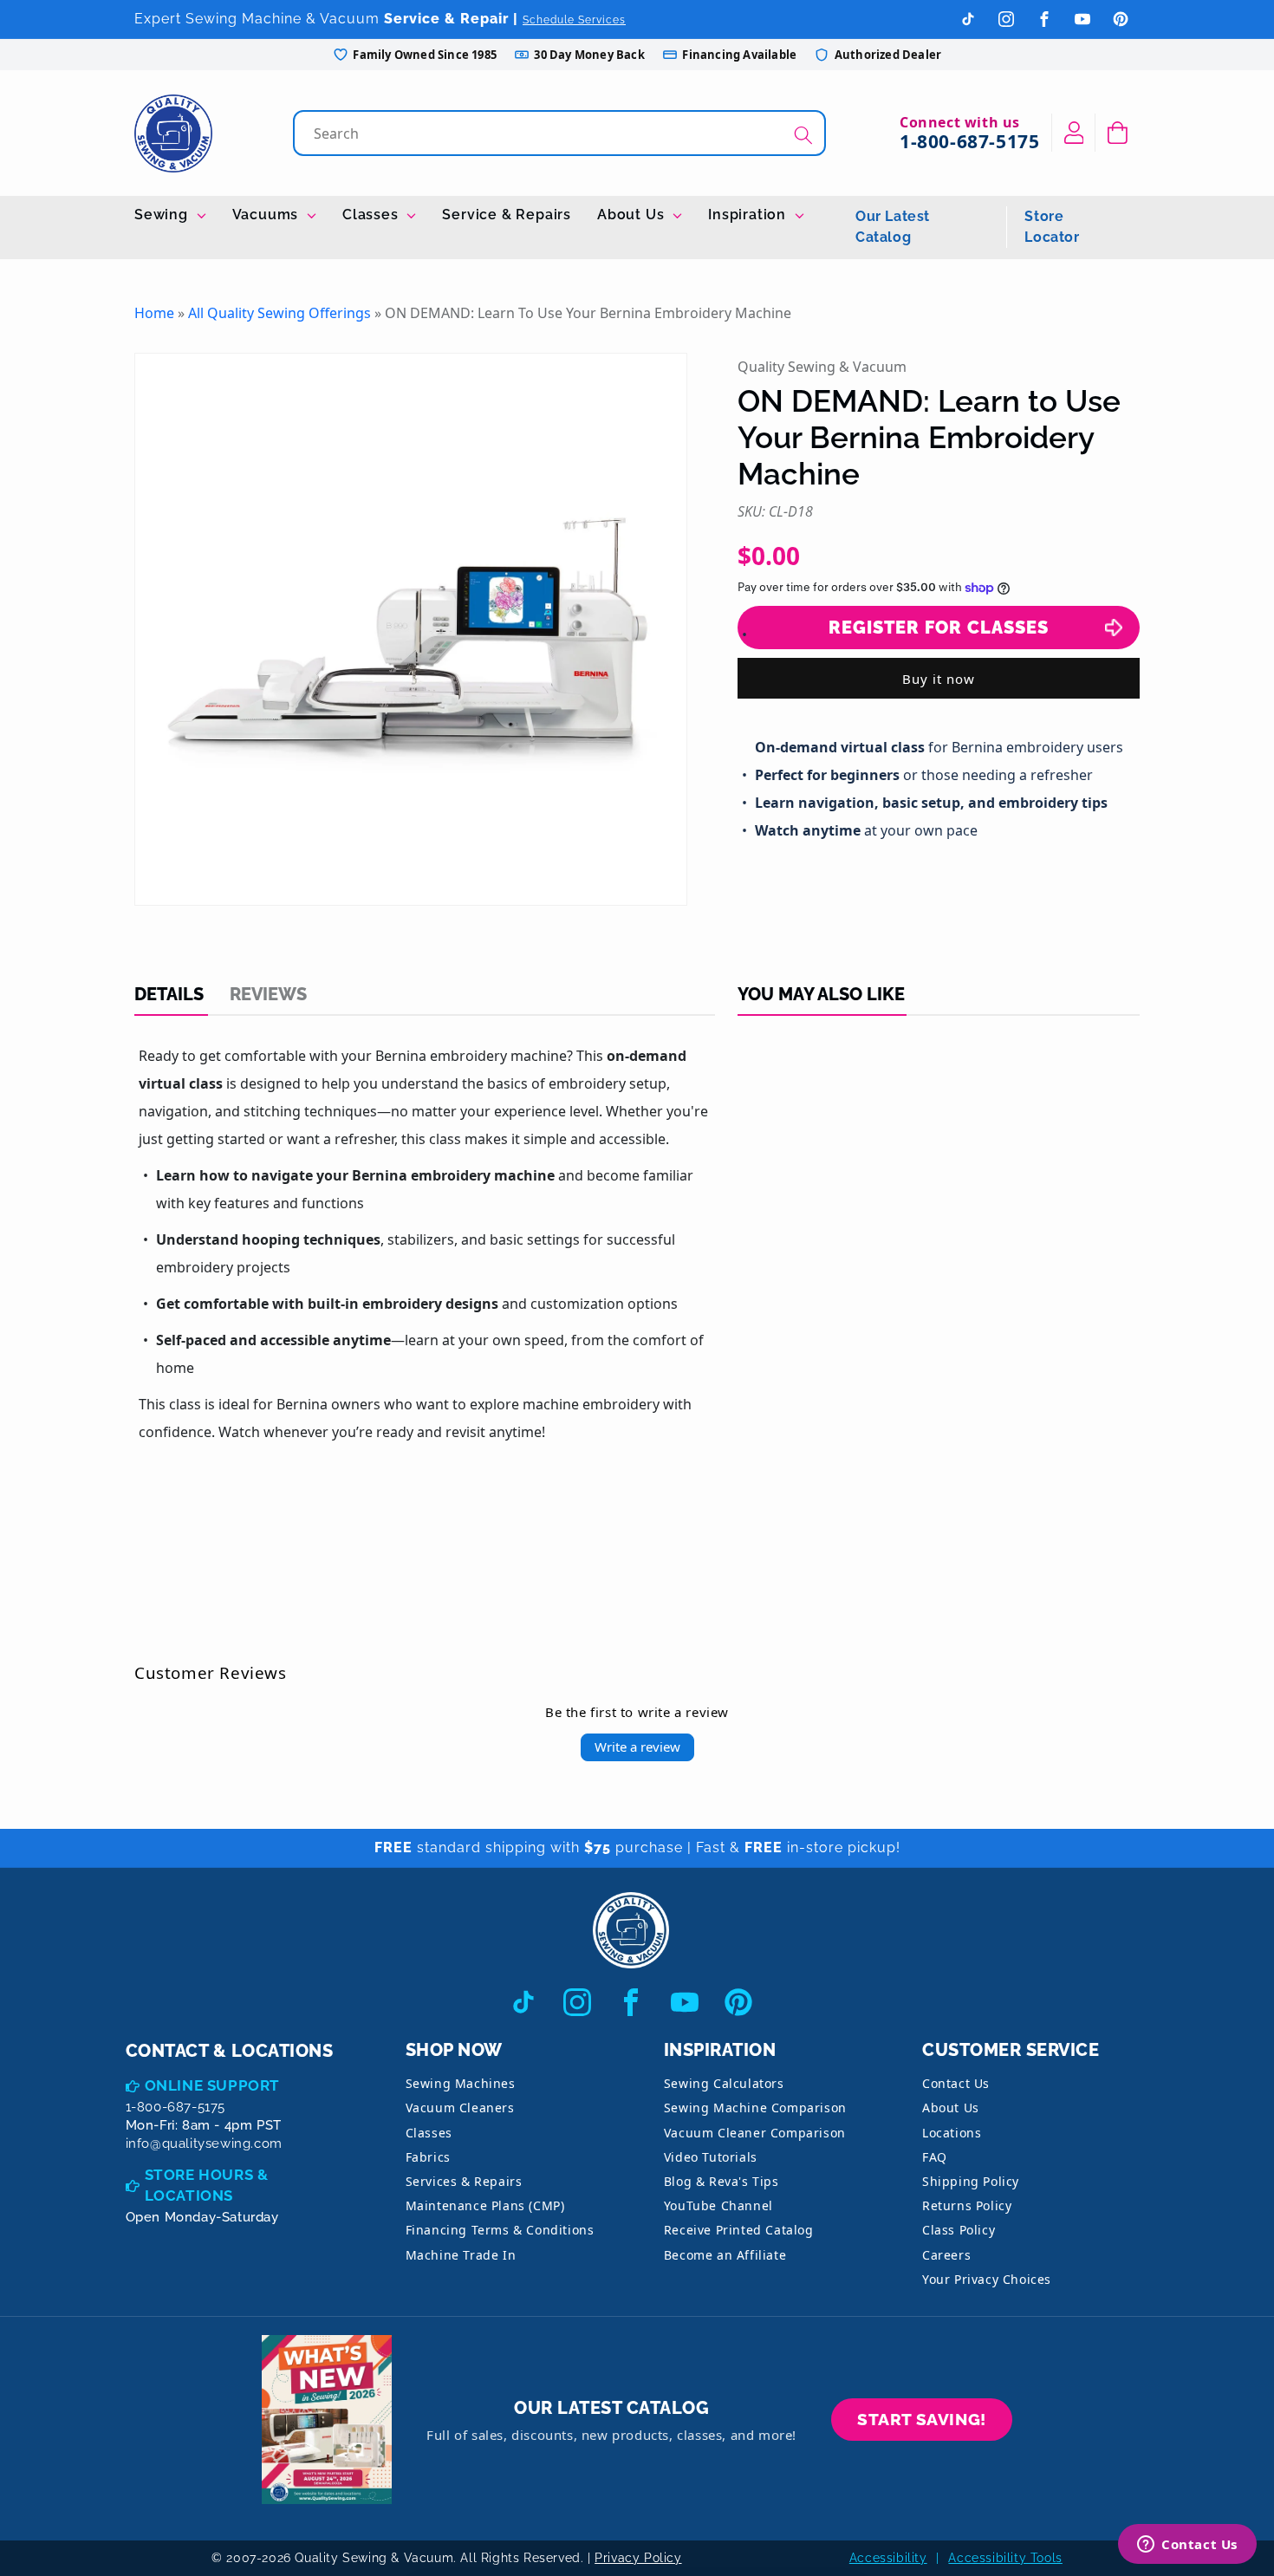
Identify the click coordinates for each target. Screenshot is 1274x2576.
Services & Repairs (464, 2181)
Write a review (637, 1747)
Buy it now (939, 679)
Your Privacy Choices (987, 2279)
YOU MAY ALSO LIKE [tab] (821, 994)
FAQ (935, 2157)
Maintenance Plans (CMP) (485, 2205)
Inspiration (749, 215)
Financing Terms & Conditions (500, 2230)
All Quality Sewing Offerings (279, 313)
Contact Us (956, 2083)
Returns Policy (967, 2205)
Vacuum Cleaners (460, 2108)
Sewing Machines (461, 2083)
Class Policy (959, 2230)
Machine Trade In (461, 2255)
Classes (372, 215)
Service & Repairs (507, 215)
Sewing (163, 215)
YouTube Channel (718, 2205)
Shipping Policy (971, 2181)
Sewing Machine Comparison (755, 2108)
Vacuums (267, 215)
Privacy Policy (638, 2558)
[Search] (803, 135)
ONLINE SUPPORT (212, 2085)
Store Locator (1052, 227)
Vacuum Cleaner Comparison (755, 2133)
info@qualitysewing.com (204, 2143)
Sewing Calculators (724, 2083)
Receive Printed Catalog (739, 2230)
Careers (946, 2255)
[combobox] (561, 133)
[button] (1118, 133)
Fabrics (428, 2157)
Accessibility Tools (1005, 2558)
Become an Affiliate (725, 2255)
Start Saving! (922, 2419)
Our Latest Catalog (893, 227)
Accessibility (888, 2558)
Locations (952, 2133)
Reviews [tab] (268, 994)
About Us (633, 215)
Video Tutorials (711, 2157)
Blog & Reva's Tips (721, 2181)
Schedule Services (574, 20)
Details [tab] (169, 994)
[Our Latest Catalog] (327, 2420)
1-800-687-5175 (969, 141)
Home (154, 313)
